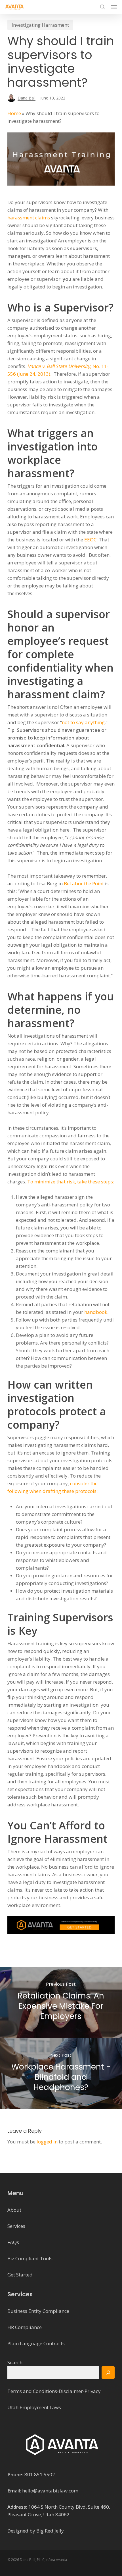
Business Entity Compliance (38, 2311)
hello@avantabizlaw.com (50, 2491)
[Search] (108, 2373)
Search (15, 2362)
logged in (47, 2142)
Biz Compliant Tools (30, 2258)
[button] (114, 7)
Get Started (20, 2275)
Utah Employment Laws (34, 2407)
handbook (96, 1312)
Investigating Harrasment (40, 25)
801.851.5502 (40, 2474)
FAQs (13, 2242)
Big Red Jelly (50, 2531)
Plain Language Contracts (36, 2343)
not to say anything (83, 722)
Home (14, 113)
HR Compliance (25, 2327)
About (14, 2210)
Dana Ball (27, 98)
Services (16, 2226)
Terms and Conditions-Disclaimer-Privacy (54, 2391)
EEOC (90, 540)
